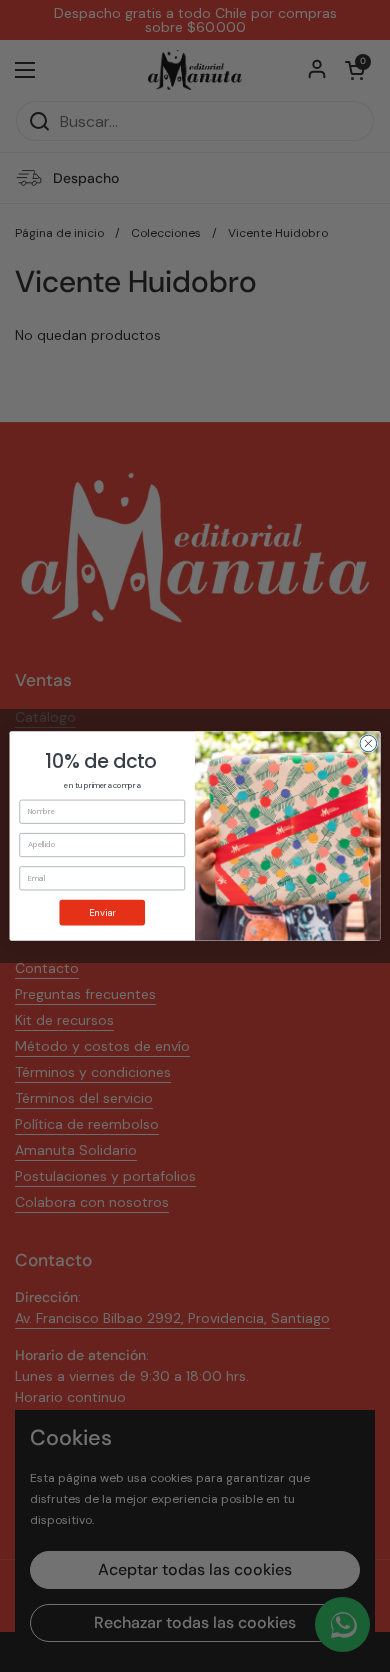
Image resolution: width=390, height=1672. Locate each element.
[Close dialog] (368, 743)
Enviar (102, 912)
